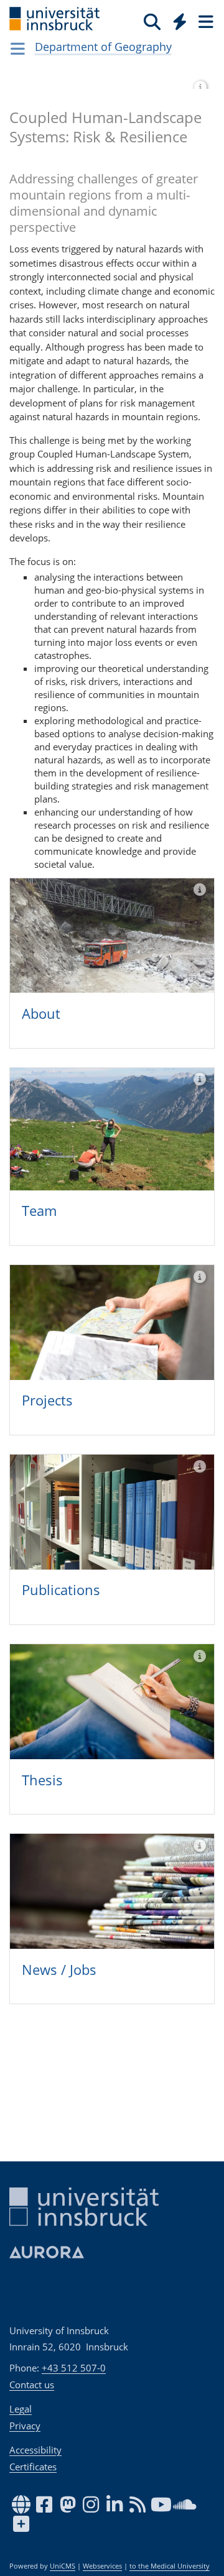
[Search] (152, 21)
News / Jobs (59, 1969)
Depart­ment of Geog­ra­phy (103, 47)
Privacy (25, 2426)
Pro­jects (47, 1400)
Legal (21, 2409)
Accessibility (35, 2450)
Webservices (102, 2566)
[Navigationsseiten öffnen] (18, 48)
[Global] (176, 19)
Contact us (32, 2385)
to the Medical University (170, 2566)
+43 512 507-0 (74, 2368)
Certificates (33, 2467)
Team (39, 1210)
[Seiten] (205, 21)
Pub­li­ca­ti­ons (61, 1589)
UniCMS (63, 2566)
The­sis (42, 1780)
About (41, 1013)
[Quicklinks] (180, 21)
